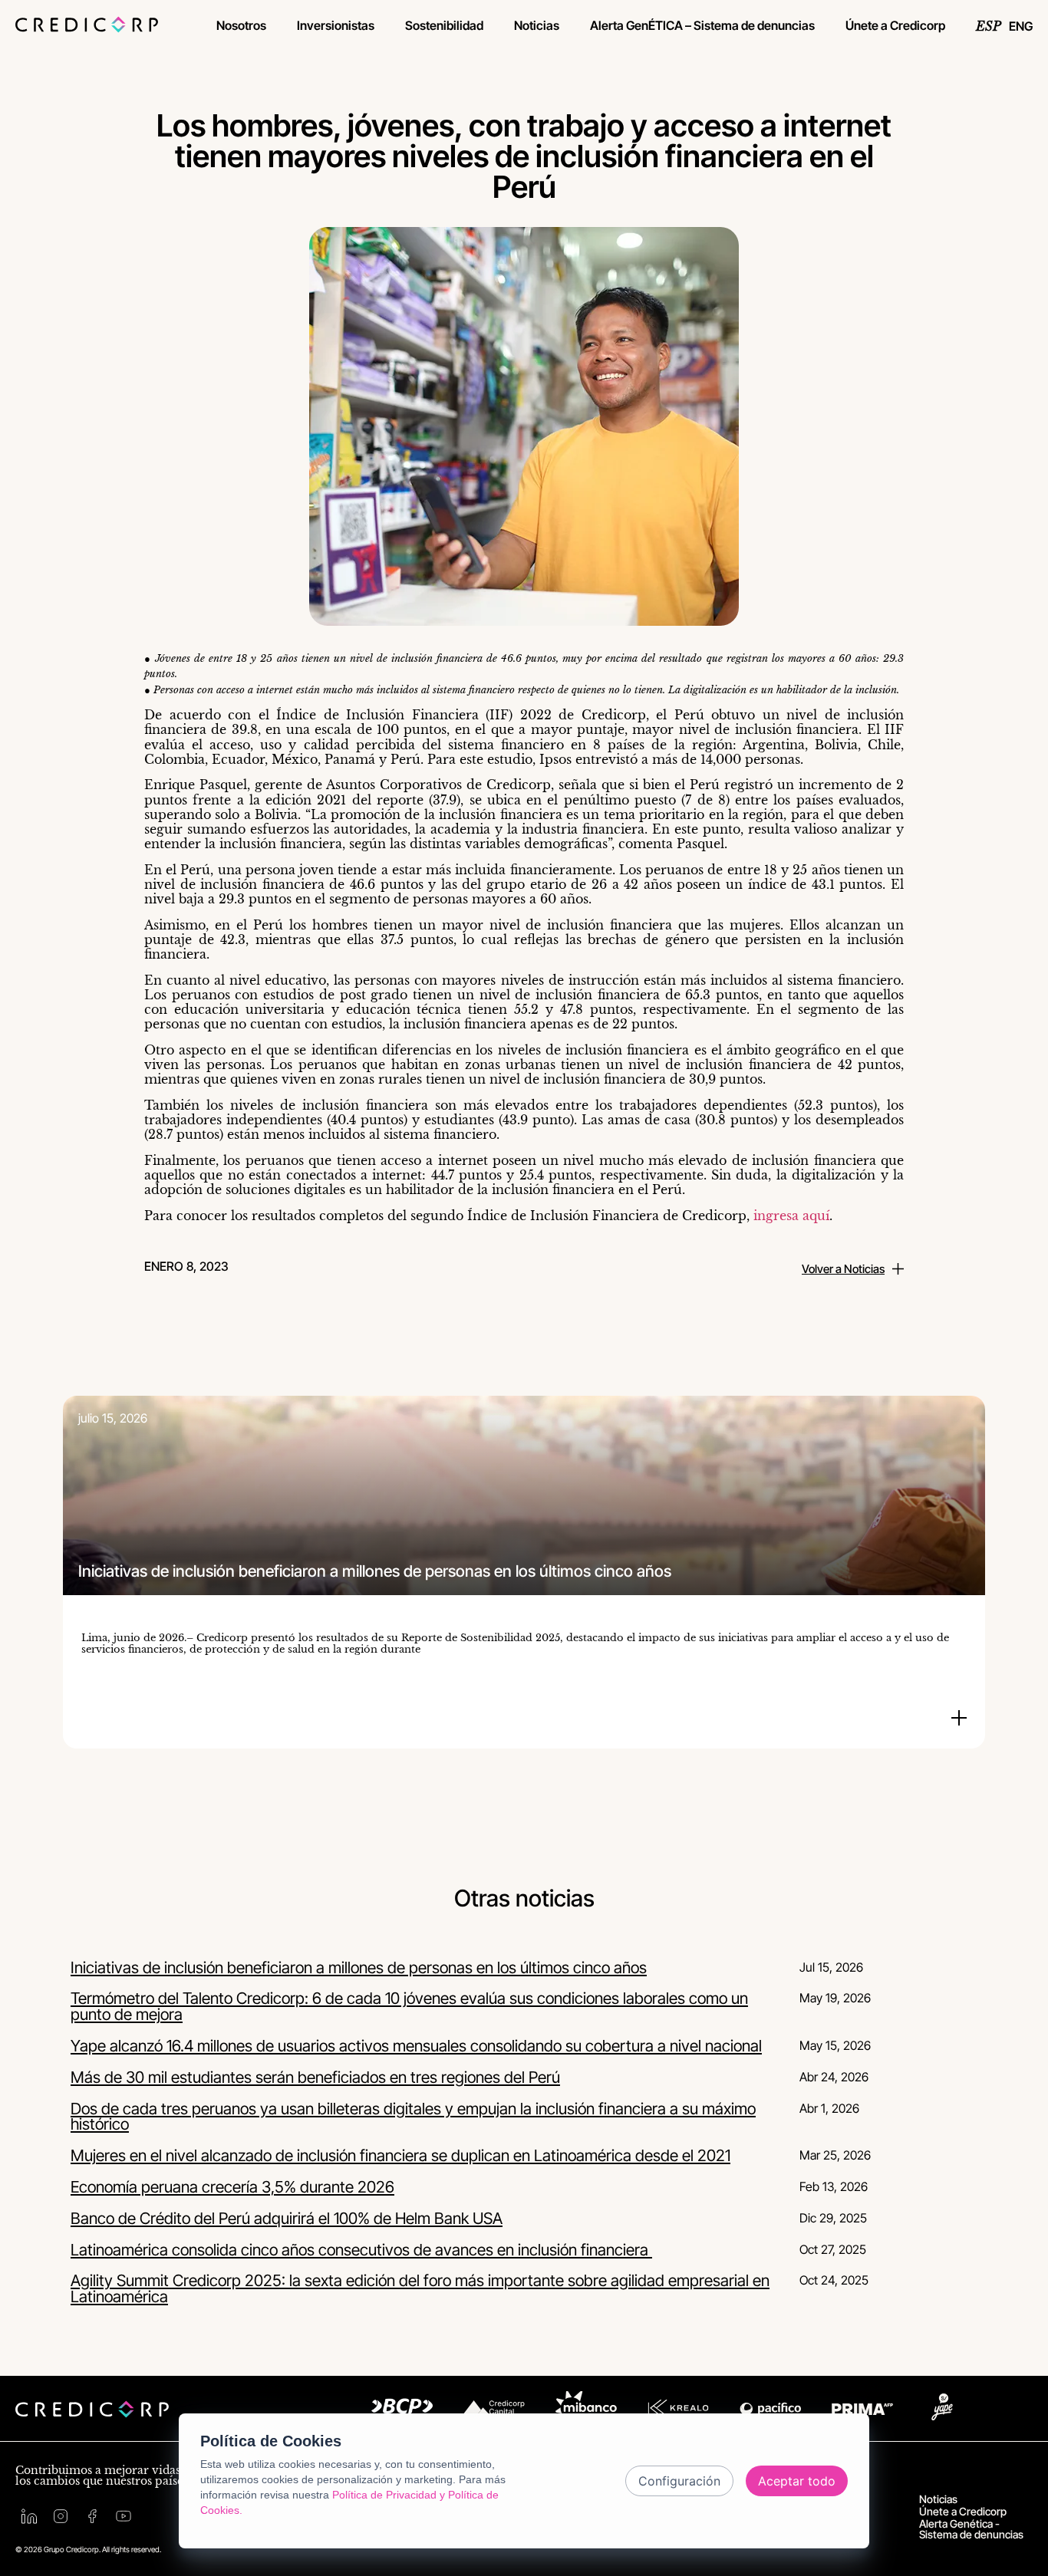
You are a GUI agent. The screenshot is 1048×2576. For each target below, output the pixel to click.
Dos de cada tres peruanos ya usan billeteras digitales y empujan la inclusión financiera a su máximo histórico (413, 2117)
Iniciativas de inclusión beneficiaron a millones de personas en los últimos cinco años (359, 1967)
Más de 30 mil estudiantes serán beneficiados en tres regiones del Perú (315, 2077)
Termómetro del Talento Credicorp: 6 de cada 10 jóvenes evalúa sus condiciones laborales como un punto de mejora (409, 2006)
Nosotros (241, 25)
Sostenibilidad (444, 25)
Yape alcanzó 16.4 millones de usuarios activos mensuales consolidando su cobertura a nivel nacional (416, 2046)
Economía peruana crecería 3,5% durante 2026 (232, 2187)
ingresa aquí (791, 1216)
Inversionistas (336, 25)
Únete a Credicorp (895, 25)
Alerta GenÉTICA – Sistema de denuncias (702, 25)
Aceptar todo (797, 2481)
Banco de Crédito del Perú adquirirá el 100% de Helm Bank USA (287, 2218)
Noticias (537, 25)
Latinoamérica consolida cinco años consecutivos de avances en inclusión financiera (361, 2250)
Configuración (679, 2481)
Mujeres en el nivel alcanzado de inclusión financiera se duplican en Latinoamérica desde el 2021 (400, 2155)
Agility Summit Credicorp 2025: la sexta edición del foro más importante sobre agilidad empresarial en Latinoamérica (420, 2288)
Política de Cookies (271, 2441)
